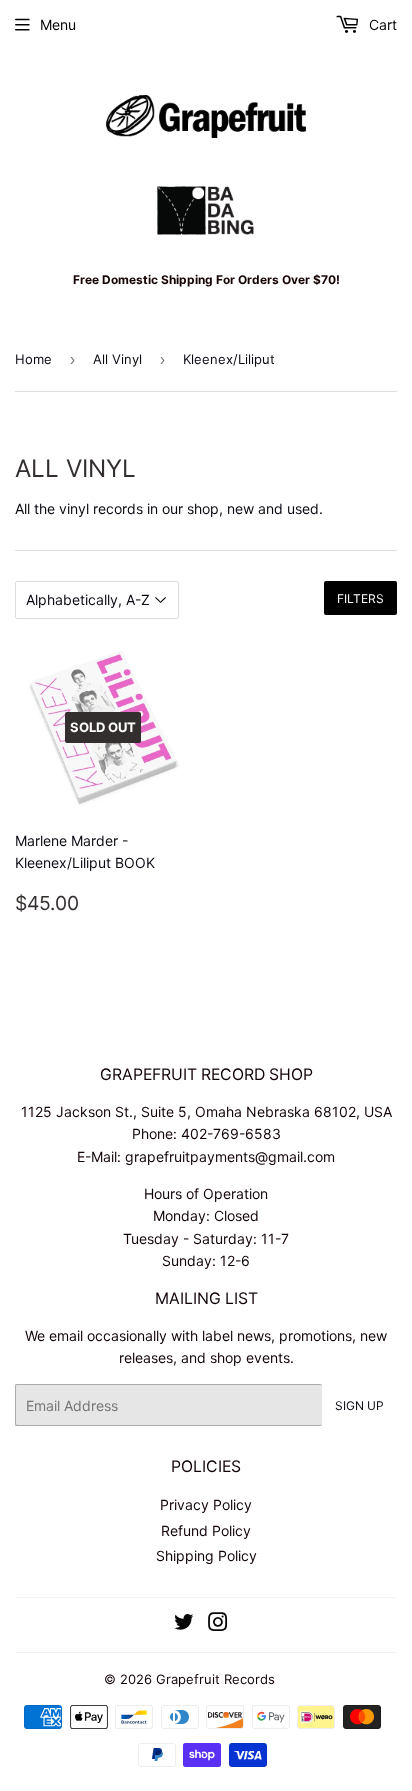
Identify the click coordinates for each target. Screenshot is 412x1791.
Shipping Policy (206, 1555)
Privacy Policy (206, 1504)
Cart (381, 24)
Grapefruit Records (215, 1679)
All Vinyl (117, 359)
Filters (360, 598)
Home (33, 359)
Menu (58, 24)
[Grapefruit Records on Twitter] (184, 1624)
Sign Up (359, 1405)
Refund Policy (206, 1530)
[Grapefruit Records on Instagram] (218, 1624)
